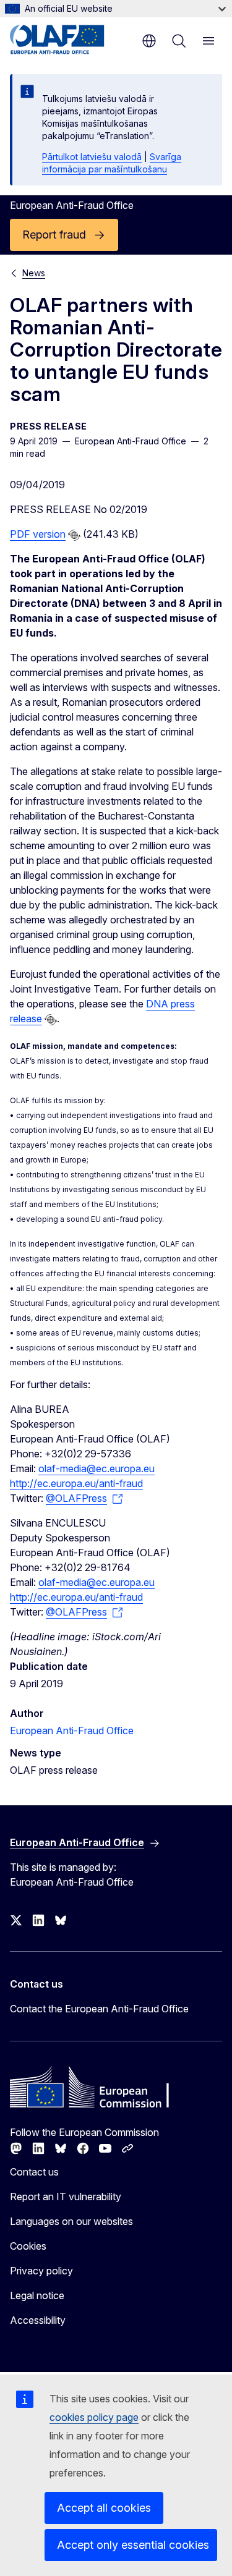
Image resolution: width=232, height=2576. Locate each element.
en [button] (149, 41)
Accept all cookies (104, 2508)
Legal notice (37, 2295)
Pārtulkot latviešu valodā (92, 157)
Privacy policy (41, 2271)
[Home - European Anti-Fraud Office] (70, 40)
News (34, 273)
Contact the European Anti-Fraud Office (99, 2009)
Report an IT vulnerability (66, 2197)
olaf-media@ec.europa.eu (97, 1468)
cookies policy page (94, 2417)
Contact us (34, 2172)
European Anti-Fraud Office (72, 1731)
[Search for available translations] (74, 535)
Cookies (28, 2246)
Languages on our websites (71, 2221)
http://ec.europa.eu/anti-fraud (76, 1483)
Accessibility (38, 2320)
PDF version (38, 534)
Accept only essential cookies (133, 2545)
